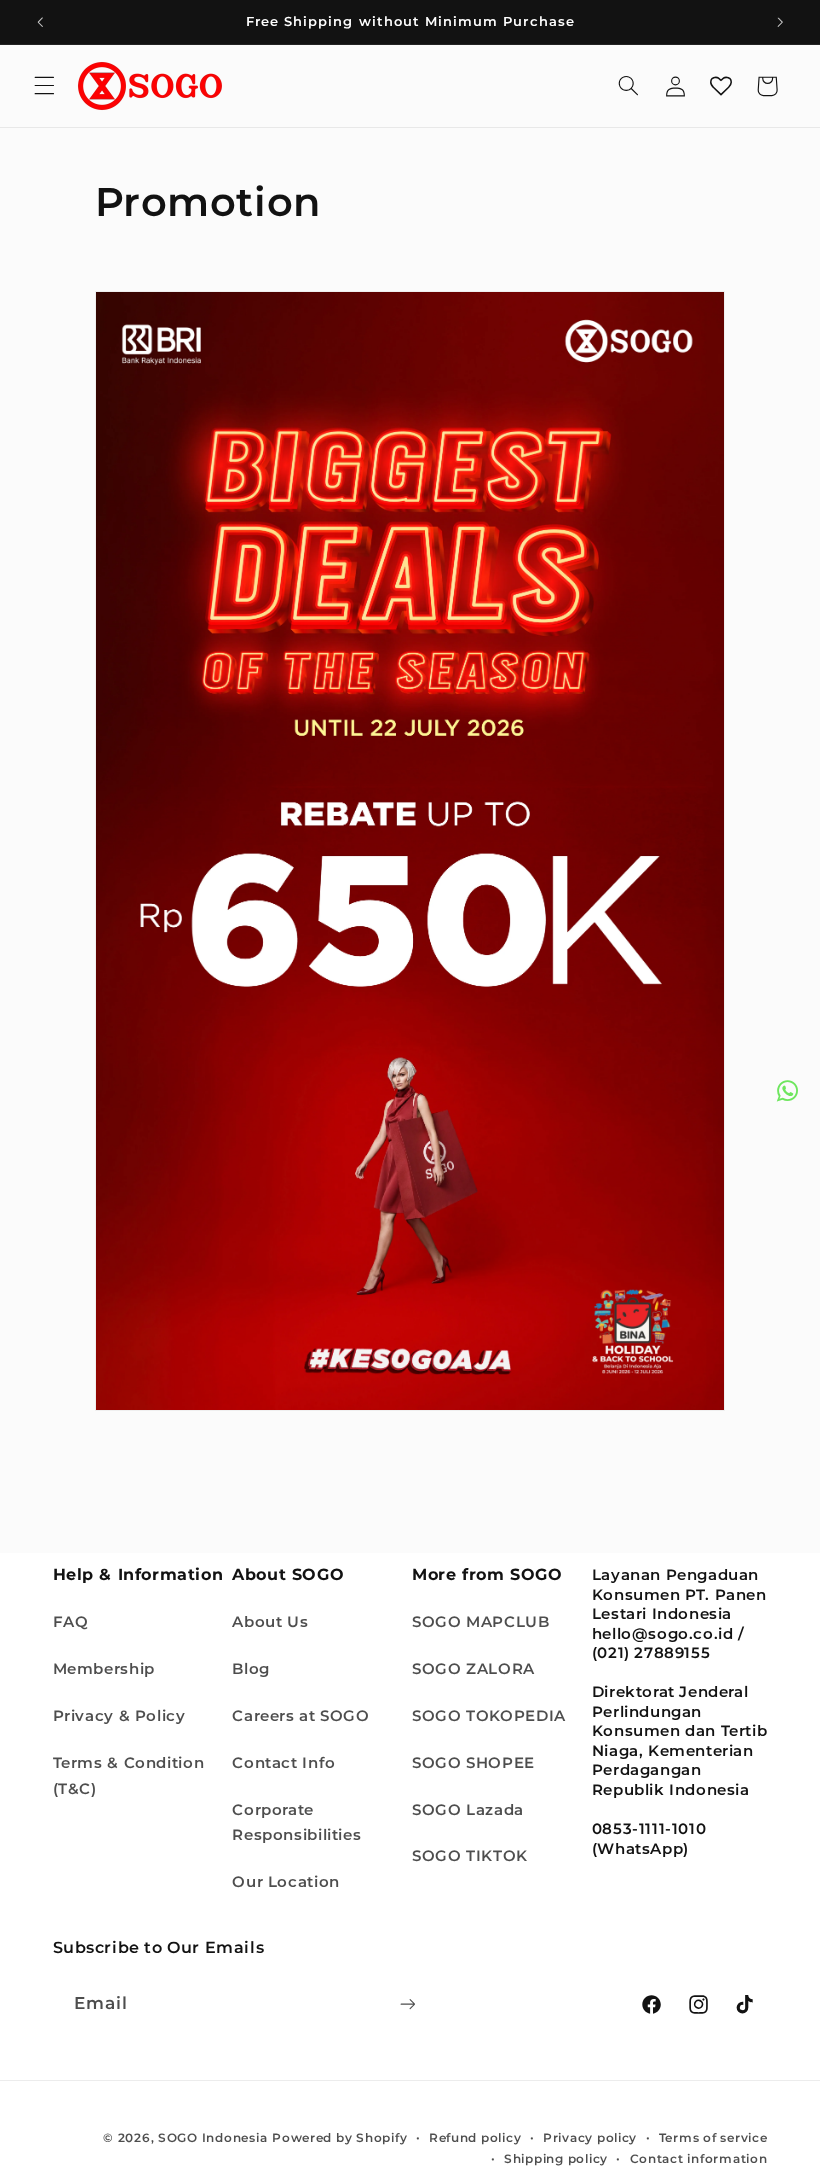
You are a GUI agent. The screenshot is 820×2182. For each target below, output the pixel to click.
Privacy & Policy (119, 1716)
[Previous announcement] (40, 22)
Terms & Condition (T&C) (129, 1776)
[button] (44, 86)
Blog (251, 1669)
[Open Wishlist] (721, 86)
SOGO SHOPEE (473, 1763)
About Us (270, 1622)
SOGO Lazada (468, 1810)
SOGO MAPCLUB (481, 1622)
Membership (104, 1669)
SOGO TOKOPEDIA (489, 1716)
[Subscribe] (407, 2003)
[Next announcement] (780, 22)
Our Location (286, 1882)
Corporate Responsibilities (296, 1823)
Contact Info (284, 1763)
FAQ (71, 1622)
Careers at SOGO (300, 1716)
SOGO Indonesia (212, 2138)
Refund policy (475, 2138)
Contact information (699, 2159)
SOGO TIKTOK (470, 1856)
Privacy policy (590, 2138)
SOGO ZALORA (473, 1669)
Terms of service (713, 2138)
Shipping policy (556, 2159)
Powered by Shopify (339, 2138)
